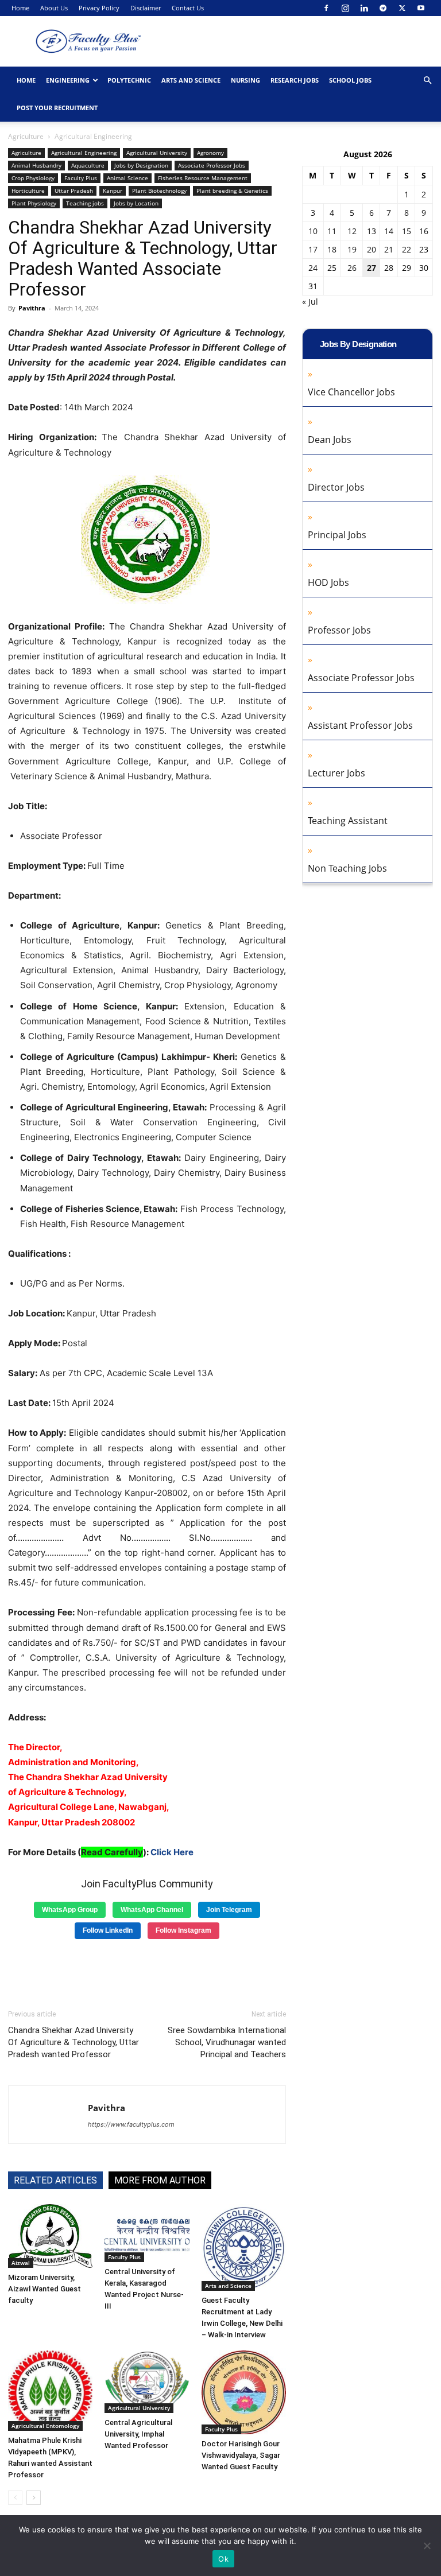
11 (332, 231)
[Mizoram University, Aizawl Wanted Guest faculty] (50, 2236)
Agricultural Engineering (84, 153)
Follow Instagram (183, 1930)
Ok (223, 2559)
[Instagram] (345, 8)
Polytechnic (129, 80)
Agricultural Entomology (45, 2426)
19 (352, 249)
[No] (427, 2546)
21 (389, 249)
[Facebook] (326, 8)
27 (372, 268)
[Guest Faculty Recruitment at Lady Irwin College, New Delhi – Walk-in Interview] (244, 2247)
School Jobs (350, 80)
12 (352, 231)
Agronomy (210, 153)
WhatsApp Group (70, 1910)
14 (389, 231)
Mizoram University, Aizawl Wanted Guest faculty (45, 2289)
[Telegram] (383, 8)
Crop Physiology (33, 178)
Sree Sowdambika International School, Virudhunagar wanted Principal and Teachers (227, 2042)
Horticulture (28, 191)
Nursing (245, 80)
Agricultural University (157, 153)
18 (332, 249)
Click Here (172, 1852)
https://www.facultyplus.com (131, 2124)
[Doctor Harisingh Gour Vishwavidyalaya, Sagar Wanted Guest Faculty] (244, 2392)
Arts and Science (191, 80)
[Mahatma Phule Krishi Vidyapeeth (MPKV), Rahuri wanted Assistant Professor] (50, 2391)
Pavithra (32, 308)
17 (313, 249)
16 (424, 231)
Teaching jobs (85, 203)
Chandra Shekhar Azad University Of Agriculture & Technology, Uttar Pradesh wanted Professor (73, 2042)
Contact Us (188, 8)
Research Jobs (295, 80)
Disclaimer (146, 8)
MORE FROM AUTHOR (160, 2180)
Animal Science (127, 178)
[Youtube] (421, 8)
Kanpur (113, 191)
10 (313, 231)
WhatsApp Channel (152, 1910)
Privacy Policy (99, 8)
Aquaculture (88, 165)
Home (20, 8)
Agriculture (26, 136)
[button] (427, 81)
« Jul (310, 302)
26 (352, 268)
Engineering (68, 80)
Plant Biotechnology (159, 191)
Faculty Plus (81, 178)
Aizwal (21, 2263)
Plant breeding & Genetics (232, 191)
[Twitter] (402, 8)
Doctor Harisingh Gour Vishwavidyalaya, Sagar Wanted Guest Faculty (241, 2455)
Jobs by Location (136, 203)
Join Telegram (229, 1910)
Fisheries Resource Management (203, 178)
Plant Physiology (34, 203)
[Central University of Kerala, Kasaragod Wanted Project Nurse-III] (147, 2233)
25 (332, 268)
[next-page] (34, 2498)
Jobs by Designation (141, 165)
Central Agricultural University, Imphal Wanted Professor (138, 2434)
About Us (54, 8)
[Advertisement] (147, 1970)
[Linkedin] (364, 8)
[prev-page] (15, 2498)
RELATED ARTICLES (55, 2180)
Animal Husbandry (36, 165)
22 (407, 249)
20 (372, 249)
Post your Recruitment (57, 108)
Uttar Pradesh (74, 191)
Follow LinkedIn (108, 1930)
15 (407, 231)
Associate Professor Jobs (212, 165)
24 (313, 268)
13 (372, 231)
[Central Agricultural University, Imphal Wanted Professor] (147, 2382)
